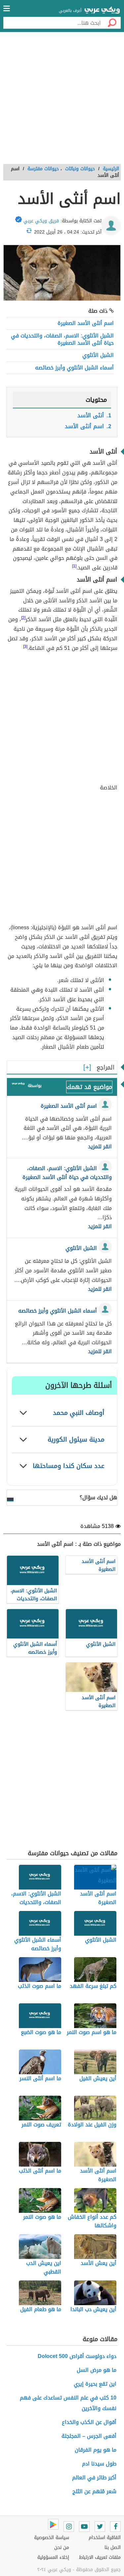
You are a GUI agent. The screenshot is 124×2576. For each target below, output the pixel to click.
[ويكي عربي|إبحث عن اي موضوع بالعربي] (102, 11)
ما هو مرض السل (97, 2370)
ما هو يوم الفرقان (96, 2450)
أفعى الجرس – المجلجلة (89, 2436)
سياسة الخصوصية (52, 2538)
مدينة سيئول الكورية (76, 1439)
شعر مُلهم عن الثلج (94, 2491)
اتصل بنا (113, 2547)
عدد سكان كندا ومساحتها (69, 1466)
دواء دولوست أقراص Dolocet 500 (77, 2356)
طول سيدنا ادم (99, 2464)
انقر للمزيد (100, 1147)
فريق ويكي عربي (41, 221)
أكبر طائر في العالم (94, 2478)
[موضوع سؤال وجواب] (18, 1085)
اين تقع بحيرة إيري (95, 2384)
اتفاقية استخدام (105, 2538)
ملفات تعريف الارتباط (100, 2557)
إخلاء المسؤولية (53, 2557)
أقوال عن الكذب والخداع (89, 2422)
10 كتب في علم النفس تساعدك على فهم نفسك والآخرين (68, 2403)
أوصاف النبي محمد (79, 1413)
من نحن (62, 2547)
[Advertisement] (62, 100)
